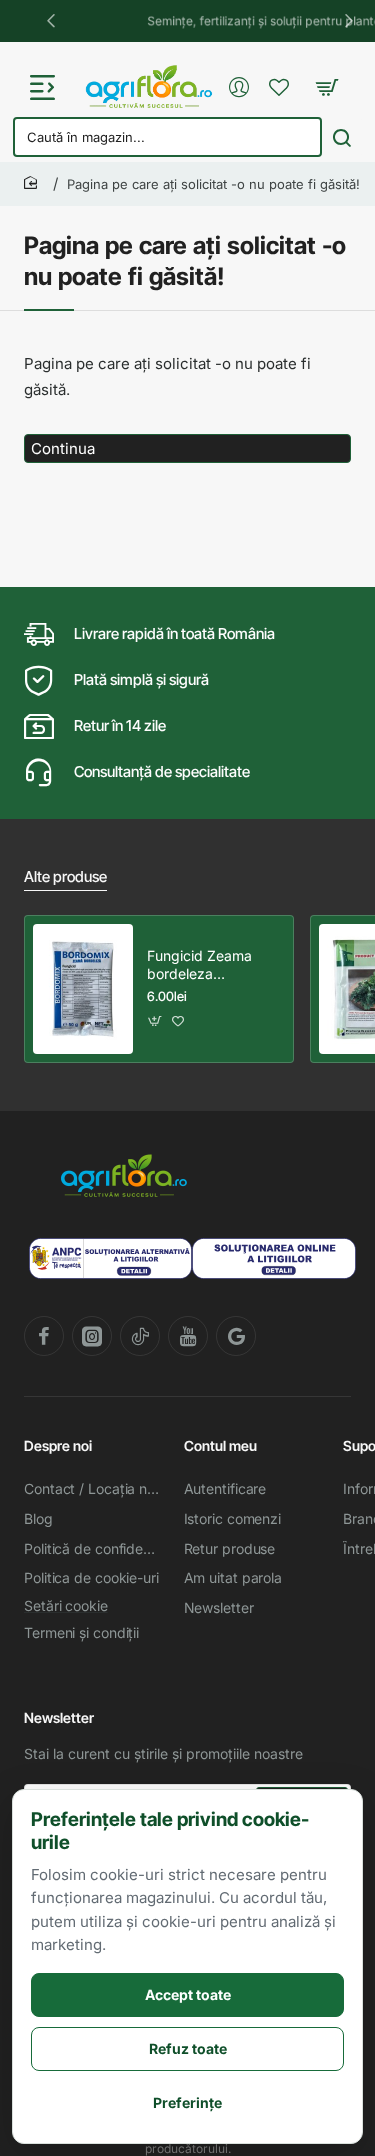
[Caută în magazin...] (342, 137)
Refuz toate (188, 2048)
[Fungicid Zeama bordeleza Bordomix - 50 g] (83, 989)
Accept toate (188, 1994)
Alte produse (65, 876)
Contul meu (220, 1445)
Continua (63, 448)
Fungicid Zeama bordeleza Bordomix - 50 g (200, 965)
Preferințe (187, 2102)
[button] (50, 20)
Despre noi (58, 1445)
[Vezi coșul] (326, 87)
